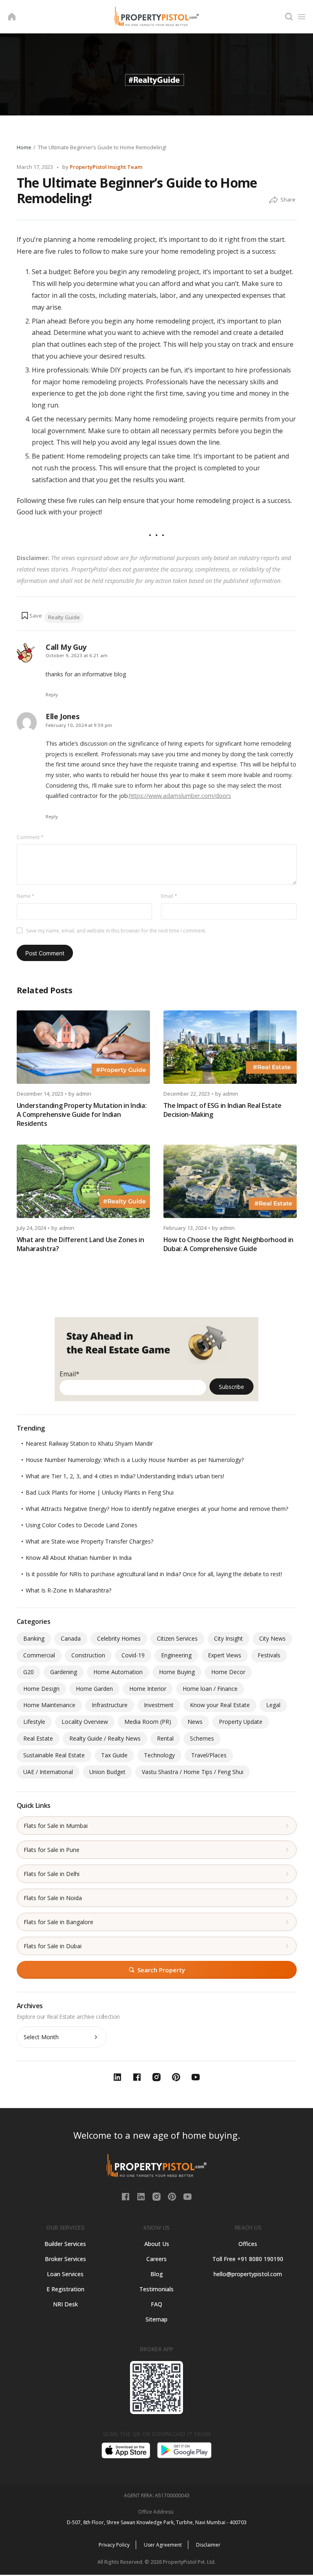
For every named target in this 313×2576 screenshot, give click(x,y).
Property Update (241, 1722)
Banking (34, 1638)
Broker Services (65, 2259)
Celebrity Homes (119, 1638)
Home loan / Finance (210, 1689)
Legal (273, 1705)
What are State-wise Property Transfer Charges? (89, 1541)
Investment (159, 1705)
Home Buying (177, 1672)
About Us (157, 2244)
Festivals (269, 1655)
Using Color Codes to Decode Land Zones (82, 1525)
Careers (156, 2259)
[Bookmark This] (31, 616)
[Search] (289, 17)
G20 (29, 1672)
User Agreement (163, 2545)
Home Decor (228, 1672)
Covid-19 (133, 1655)
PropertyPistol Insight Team (106, 167)
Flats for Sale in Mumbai (56, 1826)
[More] (273, 200)
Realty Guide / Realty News (105, 1738)
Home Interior (148, 1689)
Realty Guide (64, 617)
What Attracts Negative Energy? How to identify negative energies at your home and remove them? (157, 1509)
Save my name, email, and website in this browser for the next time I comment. (116, 931)
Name (26, 896)
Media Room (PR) (148, 1722)
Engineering (176, 1655)
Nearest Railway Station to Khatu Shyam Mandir (89, 1443)
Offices (248, 2244)
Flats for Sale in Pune (52, 1850)
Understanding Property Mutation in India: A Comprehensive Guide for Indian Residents (82, 1114)
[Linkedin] (142, 2196)
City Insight (228, 1638)
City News (272, 1638)
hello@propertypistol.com (248, 2274)
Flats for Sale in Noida (53, 1898)
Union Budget (107, 1772)
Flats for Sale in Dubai (53, 1946)
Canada (71, 1638)
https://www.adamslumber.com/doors (180, 796)
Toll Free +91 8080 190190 (248, 2259)
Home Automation (118, 1672)
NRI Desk (65, 2304)
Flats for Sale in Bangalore (58, 1922)
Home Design (41, 1689)
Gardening (64, 1672)
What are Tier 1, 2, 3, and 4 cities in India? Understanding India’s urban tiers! (125, 1476)
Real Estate (38, 1738)
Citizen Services (177, 1638)
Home (24, 147)
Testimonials (156, 2289)
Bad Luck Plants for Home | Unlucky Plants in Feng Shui (100, 1492)
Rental (165, 1738)
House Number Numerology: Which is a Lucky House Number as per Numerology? (135, 1460)
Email (169, 896)
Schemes (202, 1738)
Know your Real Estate (220, 1705)
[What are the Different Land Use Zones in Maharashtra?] (83, 1181)
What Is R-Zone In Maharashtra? (68, 1590)
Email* (69, 1374)
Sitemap (156, 2319)
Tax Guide (114, 1755)
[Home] (12, 17)
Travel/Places (209, 1755)
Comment (30, 837)
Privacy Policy (114, 2545)
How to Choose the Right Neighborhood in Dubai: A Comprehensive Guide (229, 1244)
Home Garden (94, 1689)
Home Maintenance (49, 1705)
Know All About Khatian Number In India (79, 1558)
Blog (157, 2274)
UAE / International (48, 1772)
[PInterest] (173, 2196)
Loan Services (65, 2274)
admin (84, 1094)
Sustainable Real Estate (54, 1755)
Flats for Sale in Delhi (52, 1874)
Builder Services (65, 2244)
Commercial (39, 1655)
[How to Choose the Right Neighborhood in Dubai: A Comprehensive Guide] (230, 1181)
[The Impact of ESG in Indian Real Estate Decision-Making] (230, 1047)
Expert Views (225, 1655)
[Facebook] (126, 2196)
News (195, 1722)
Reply (52, 694)
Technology (159, 1755)
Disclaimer (208, 2545)
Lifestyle (34, 1722)
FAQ (156, 2304)
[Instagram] (157, 2196)
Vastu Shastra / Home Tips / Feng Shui (193, 1772)
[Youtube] (187, 2196)
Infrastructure (110, 1705)
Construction (88, 1655)
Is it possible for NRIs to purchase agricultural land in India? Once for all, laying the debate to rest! (154, 1574)
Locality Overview (85, 1722)
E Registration (65, 2289)
